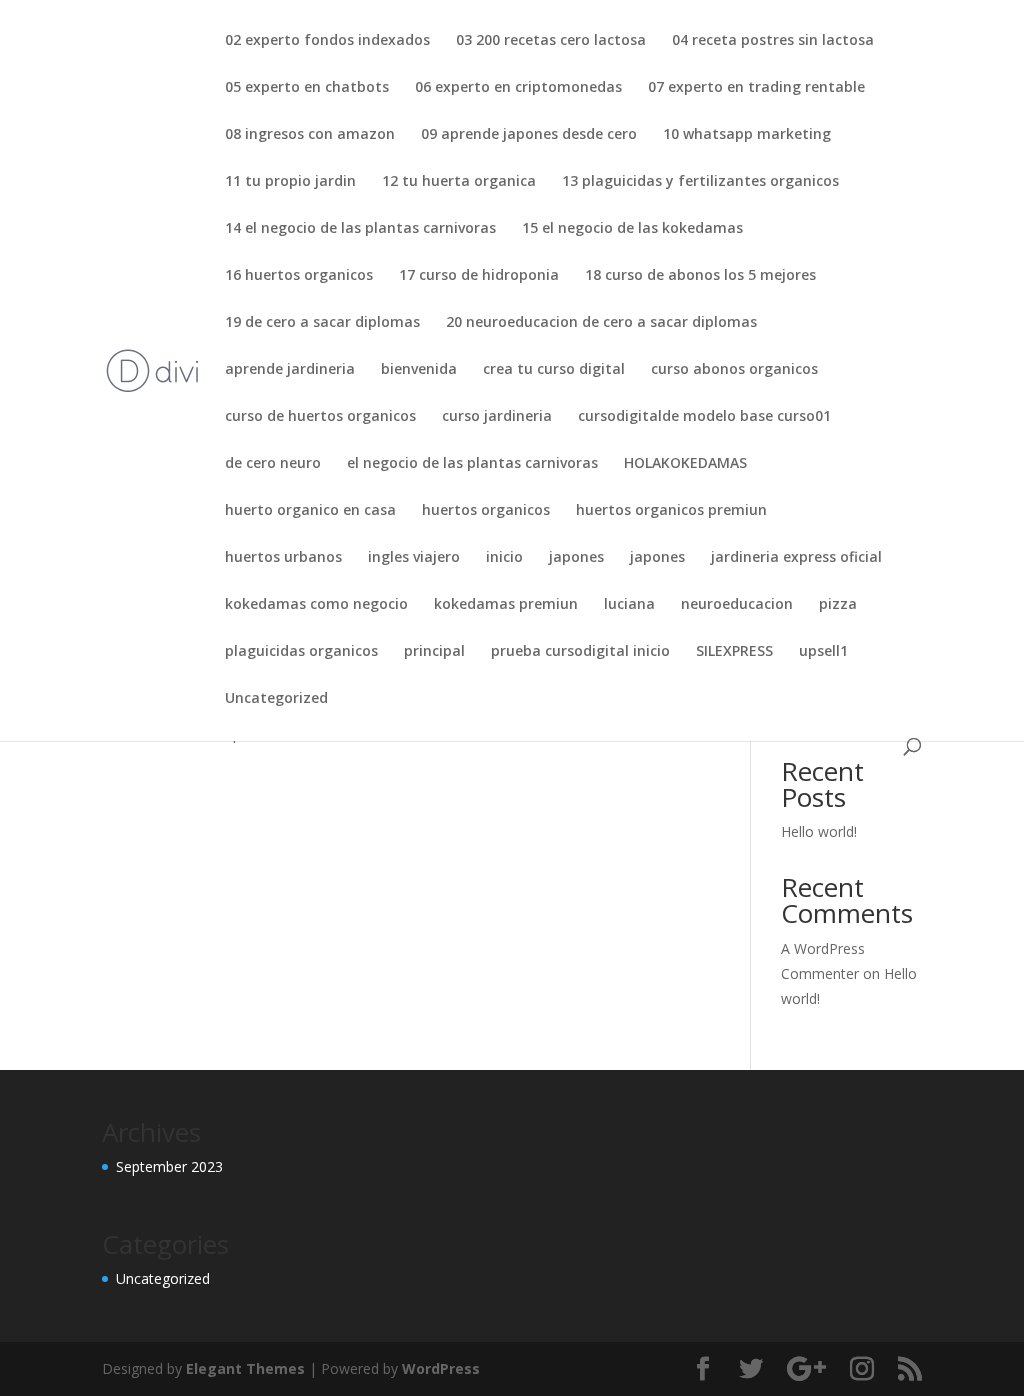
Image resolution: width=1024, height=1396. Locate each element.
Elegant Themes (245, 1368)
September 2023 (169, 1166)
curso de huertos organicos (320, 417)
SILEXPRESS (734, 652)
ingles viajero (414, 558)
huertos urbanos (283, 558)
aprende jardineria (290, 370)
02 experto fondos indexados (327, 41)
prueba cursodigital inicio (580, 652)
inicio (504, 558)
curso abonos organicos (734, 370)
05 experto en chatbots (307, 88)
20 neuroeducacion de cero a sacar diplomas (601, 323)
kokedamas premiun (506, 605)
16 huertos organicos (299, 276)
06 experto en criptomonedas (518, 88)
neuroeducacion (737, 605)
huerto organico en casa (310, 511)
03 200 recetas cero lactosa (551, 41)
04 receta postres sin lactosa (773, 41)
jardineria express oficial (796, 558)
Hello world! (819, 831)
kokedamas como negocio (316, 605)
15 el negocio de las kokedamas (632, 229)
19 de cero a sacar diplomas (322, 323)
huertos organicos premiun (671, 511)
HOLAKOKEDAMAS (685, 464)
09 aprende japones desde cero (529, 135)
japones (576, 558)
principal (434, 652)
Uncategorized (276, 699)
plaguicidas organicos (301, 652)
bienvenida (419, 370)
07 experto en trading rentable (756, 88)
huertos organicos (486, 511)
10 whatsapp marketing (747, 135)
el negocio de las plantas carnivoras (472, 464)
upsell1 (823, 652)
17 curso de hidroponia (479, 276)
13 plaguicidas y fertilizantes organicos (700, 182)
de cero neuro (273, 464)
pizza (838, 605)
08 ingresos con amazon (310, 135)
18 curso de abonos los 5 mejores (700, 276)
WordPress (441, 1368)
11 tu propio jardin (290, 182)
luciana (629, 605)
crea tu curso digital (554, 370)
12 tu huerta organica (459, 182)
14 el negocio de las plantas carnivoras (360, 229)
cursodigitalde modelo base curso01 (704, 417)
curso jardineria (497, 417)
